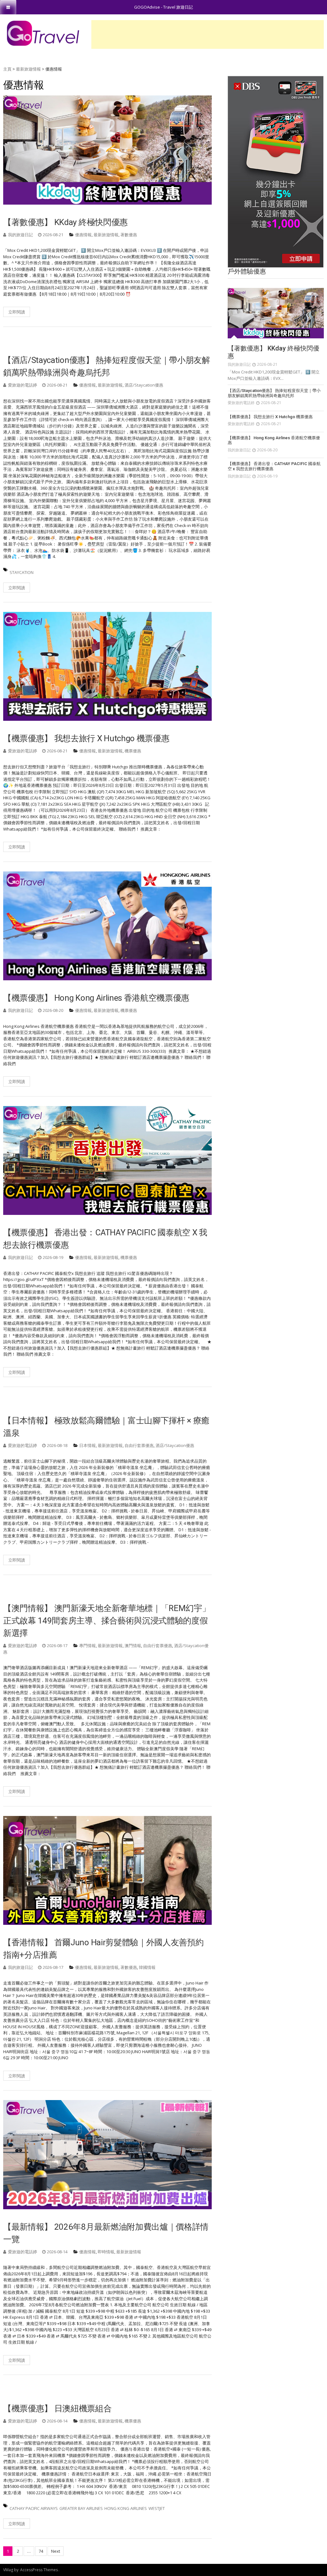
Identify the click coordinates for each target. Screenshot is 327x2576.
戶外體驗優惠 (247, 271)
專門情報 (87, 1646)
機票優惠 (133, 751)
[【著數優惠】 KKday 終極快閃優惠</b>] (276, 313)
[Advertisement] (208, 34)
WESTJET (157, 2508)
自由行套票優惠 (139, 1445)
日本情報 (87, 1445)
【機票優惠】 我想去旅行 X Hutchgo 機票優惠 (86, 738)
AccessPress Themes (39, 2570)
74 (41, 2551)
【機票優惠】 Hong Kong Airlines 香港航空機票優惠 (96, 998)
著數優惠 (129, 235)
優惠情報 (83, 235)
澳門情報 (133, 1646)
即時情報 (106, 2252)
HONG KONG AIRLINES (126, 2508)
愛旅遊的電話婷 (23, 385)
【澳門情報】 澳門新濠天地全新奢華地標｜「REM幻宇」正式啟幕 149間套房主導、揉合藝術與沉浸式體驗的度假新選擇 (107, 1621)
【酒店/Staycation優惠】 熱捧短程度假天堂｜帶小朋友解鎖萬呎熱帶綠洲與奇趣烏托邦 (107, 366)
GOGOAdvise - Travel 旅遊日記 (163, 7)
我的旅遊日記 (20, 235)
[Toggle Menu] (8, 7)
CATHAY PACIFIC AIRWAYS (34, 2508)
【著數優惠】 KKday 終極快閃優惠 (65, 222)
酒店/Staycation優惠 (144, 385)
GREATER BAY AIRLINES (81, 2508)
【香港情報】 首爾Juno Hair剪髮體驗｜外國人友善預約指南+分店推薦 (103, 1949)
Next (56, 2551)
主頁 (7, 69)
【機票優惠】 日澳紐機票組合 (57, 2408)
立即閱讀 (17, 312)
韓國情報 (147, 1967)
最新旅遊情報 (106, 235)
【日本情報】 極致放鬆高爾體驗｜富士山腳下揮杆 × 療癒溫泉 (106, 1427)
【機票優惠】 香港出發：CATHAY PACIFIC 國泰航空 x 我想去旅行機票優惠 (105, 1239)
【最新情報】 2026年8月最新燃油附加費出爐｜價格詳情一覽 (106, 2233)
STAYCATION (22, 572)
